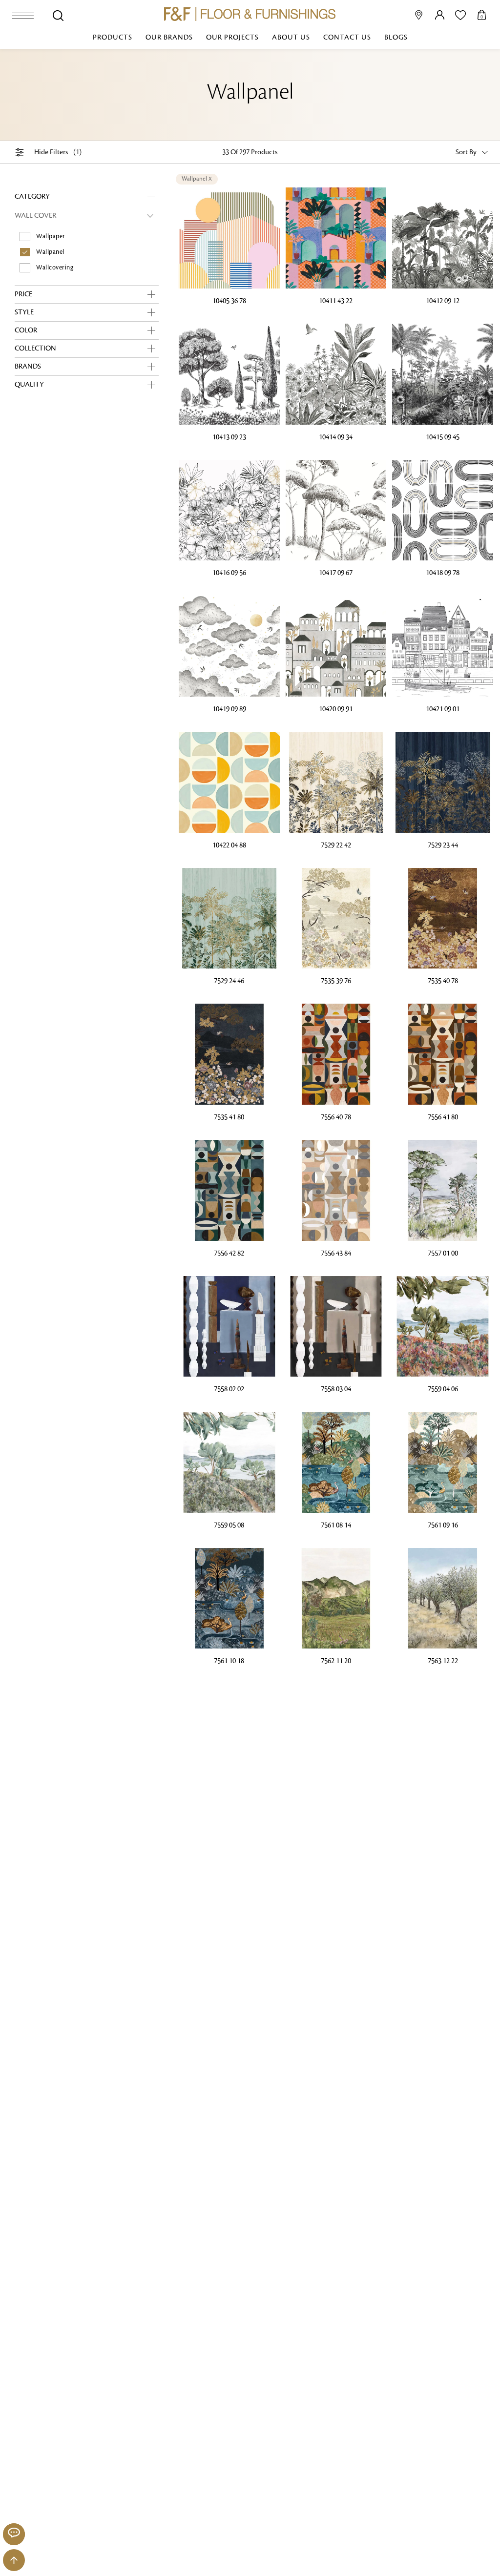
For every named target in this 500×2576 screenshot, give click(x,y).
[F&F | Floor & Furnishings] (250, 14)
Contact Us (347, 38)
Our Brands (169, 38)
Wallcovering (55, 268)
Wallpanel (50, 252)
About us (291, 38)
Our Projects (232, 38)
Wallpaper (51, 236)
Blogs (396, 38)
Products (113, 38)
